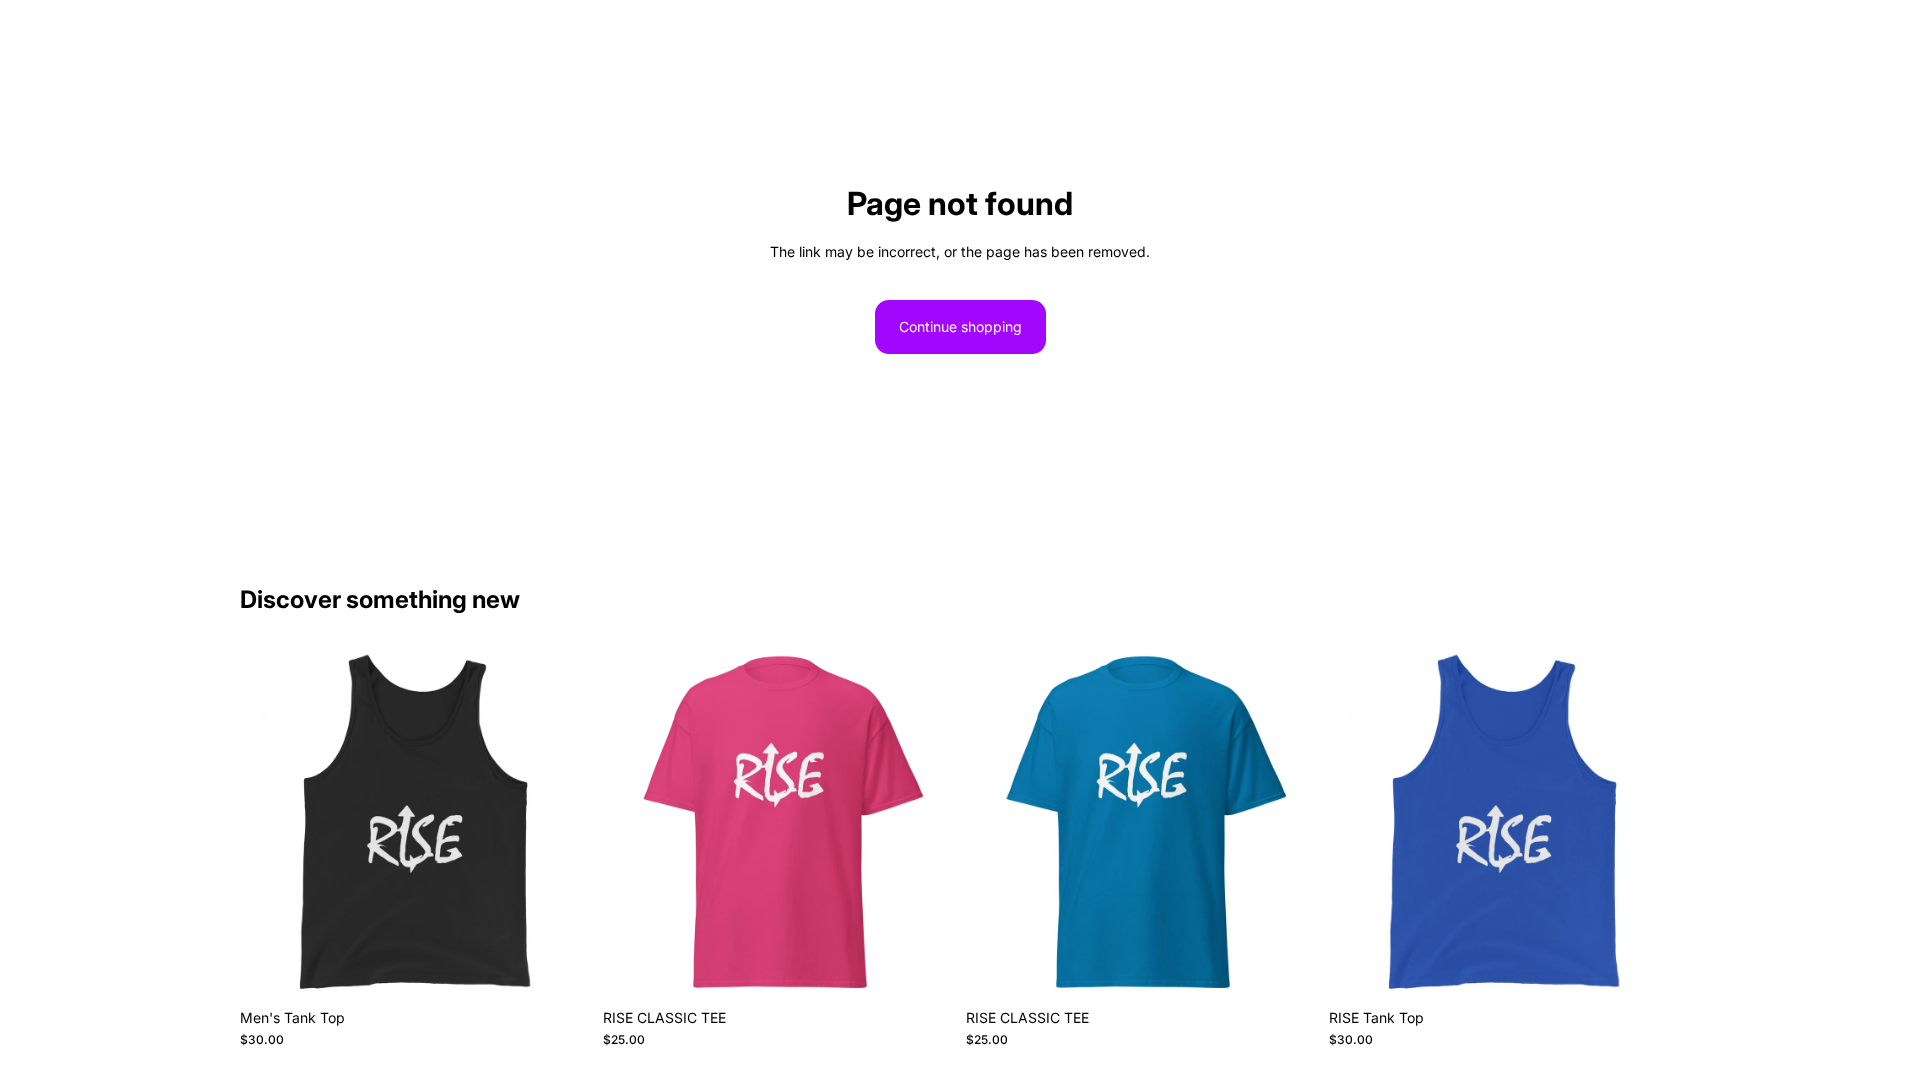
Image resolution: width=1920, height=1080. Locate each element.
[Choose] (560, 968)
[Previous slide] (270, 824)
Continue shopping (960, 326)
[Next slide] (561, 824)
